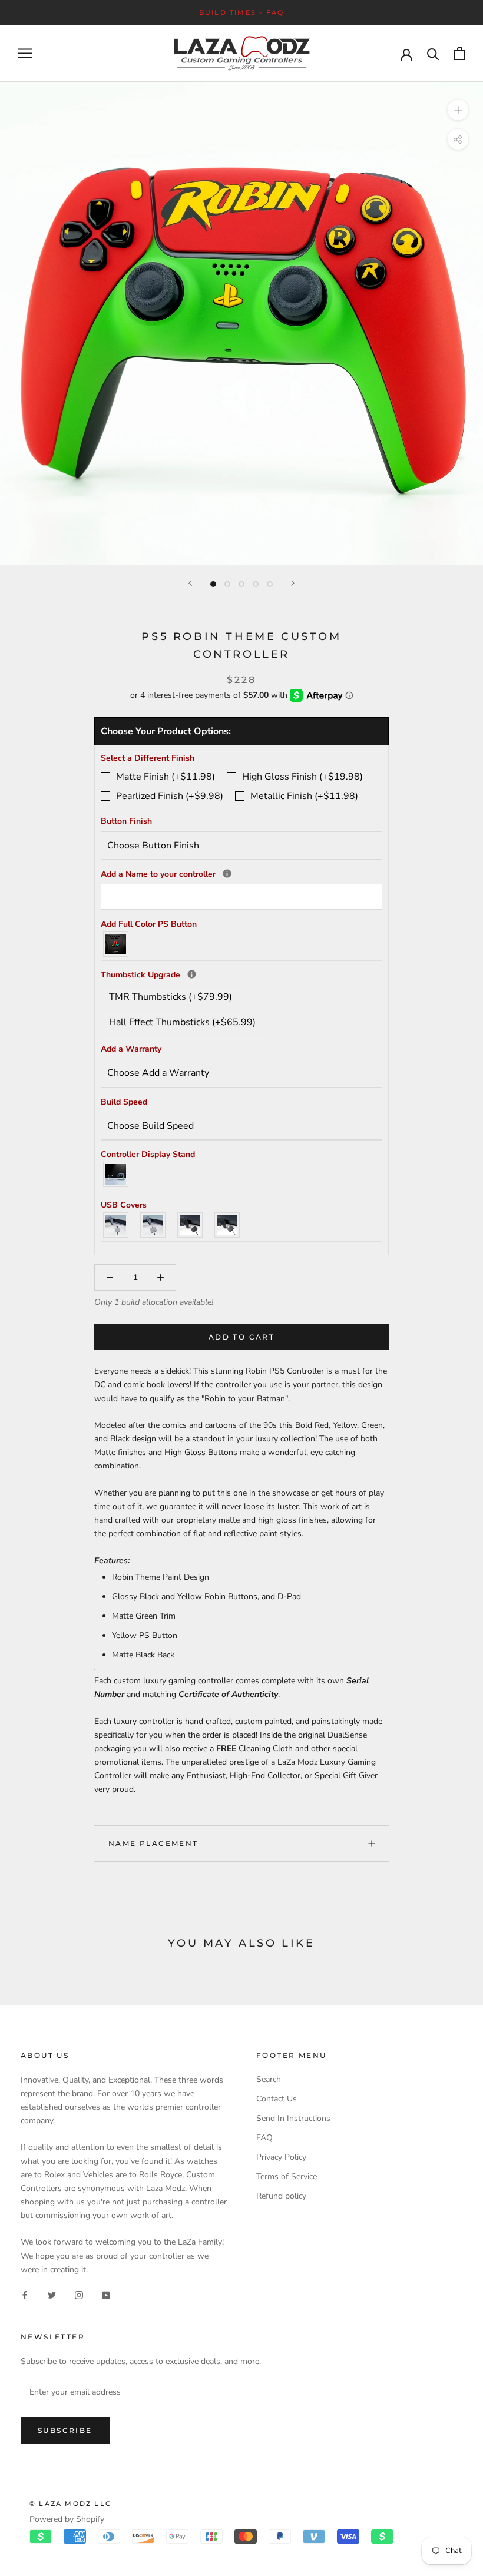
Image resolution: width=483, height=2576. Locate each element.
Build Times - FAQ (241, 12)
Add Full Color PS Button (149, 924)
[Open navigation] (25, 53)
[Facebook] (25, 2295)
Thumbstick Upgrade (241, 974)
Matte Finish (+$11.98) (166, 777)
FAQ (264, 2138)
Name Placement (153, 1843)
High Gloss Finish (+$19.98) (302, 777)
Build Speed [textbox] (124, 1102)
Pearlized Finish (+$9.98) (170, 796)
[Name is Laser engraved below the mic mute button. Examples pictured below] (227, 873)
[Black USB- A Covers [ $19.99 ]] (191, 1225)
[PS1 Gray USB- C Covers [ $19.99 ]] (153, 1225)
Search (269, 2079)
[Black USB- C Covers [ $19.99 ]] (228, 1225)
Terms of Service (287, 2176)
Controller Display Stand (148, 1154)
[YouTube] (106, 2295)
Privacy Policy (281, 2157)
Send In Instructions (293, 2118)
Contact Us (277, 2099)
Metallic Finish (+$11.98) (304, 796)
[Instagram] (79, 2295)
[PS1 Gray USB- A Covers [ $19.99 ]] (116, 1225)
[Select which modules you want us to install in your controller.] (192, 974)
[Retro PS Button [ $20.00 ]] (116, 944)
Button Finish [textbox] (126, 821)
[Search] (433, 53)
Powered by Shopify (67, 2519)
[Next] (293, 583)
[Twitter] (52, 2295)
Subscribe (65, 2430)
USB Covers (124, 1205)
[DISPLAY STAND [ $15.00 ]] (116, 1174)
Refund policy (281, 2196)
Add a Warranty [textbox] (131, 1049)
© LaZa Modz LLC (70, 2504)
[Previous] (190, 583)
